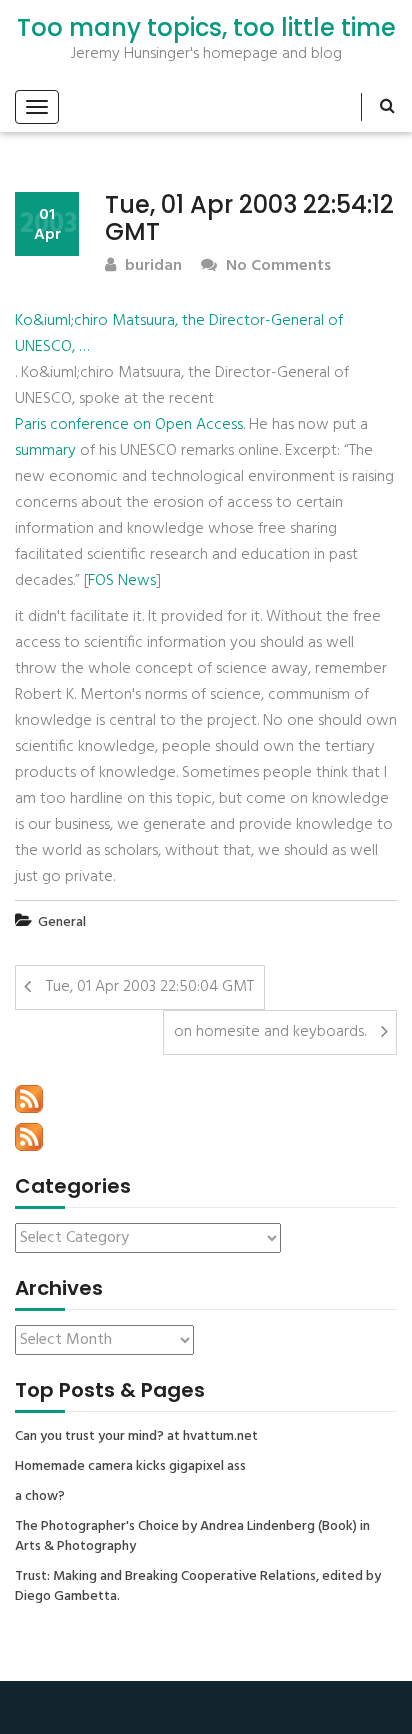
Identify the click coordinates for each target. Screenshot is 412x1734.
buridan (151, 266)
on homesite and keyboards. (270, 1032)
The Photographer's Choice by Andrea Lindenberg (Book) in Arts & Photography (192, 1537)
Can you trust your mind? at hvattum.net (136, 1437)
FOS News (122, 581)
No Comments (276, 266)
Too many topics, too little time (206, 28)
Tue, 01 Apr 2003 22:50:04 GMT (150, 987)
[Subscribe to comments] (29, 1137)
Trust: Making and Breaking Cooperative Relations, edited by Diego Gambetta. (198, 1587)
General (62, 922)
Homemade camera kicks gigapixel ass (130, 1467)
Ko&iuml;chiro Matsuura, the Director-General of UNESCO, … (179, 334)
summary (45, 451)
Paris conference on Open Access (129, 425)
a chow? (40, 1497)
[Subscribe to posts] (29, 1099)
